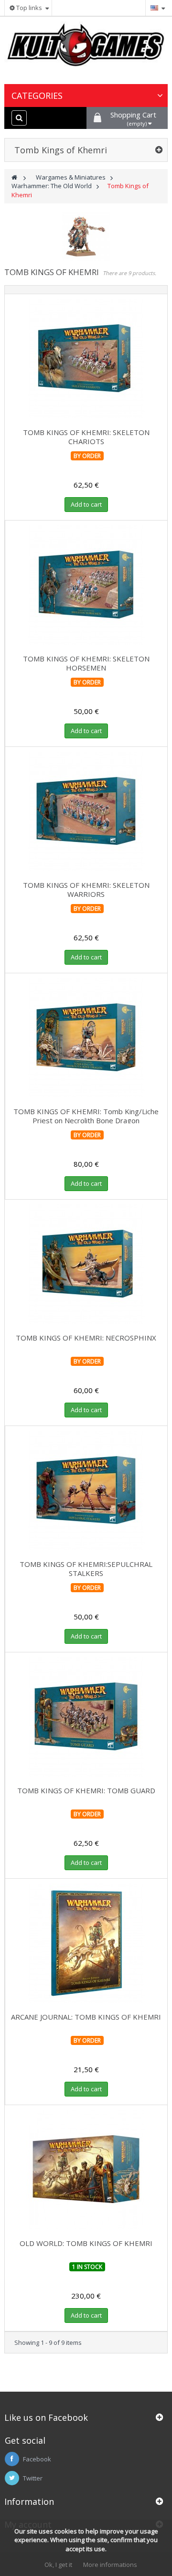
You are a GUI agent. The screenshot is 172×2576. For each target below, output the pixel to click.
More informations (110, 2565)
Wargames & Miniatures (71, 177)
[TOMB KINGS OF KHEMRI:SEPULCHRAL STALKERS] (86, 1490)
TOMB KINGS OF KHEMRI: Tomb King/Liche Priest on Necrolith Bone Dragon (86, 1116)
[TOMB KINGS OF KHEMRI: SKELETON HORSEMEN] (86, 585)
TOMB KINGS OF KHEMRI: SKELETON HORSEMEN (86, 663)
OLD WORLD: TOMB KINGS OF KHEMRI (86, 2243)
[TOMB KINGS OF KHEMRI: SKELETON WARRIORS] (86, 811)
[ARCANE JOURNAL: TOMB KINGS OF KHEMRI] (86, 1943)
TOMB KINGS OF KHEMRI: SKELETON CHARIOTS (86, 437)
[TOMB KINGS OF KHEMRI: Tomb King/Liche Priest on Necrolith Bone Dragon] (86, 1038)
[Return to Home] (14, 177)
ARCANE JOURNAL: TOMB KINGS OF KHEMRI (86, 2017)
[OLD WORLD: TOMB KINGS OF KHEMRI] (86, 2170)
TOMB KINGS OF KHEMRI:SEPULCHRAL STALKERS (86, 1569)
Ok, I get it (58, 2565)
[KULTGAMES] (86, 49)
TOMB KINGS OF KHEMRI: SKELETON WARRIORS (86, 889)
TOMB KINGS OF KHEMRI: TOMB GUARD (86, 1790)
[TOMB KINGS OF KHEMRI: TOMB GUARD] (86, 1717)
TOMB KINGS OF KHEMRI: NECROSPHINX (86, 1338)
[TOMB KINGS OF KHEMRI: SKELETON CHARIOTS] (86, 359)
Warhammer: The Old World (52, 186)
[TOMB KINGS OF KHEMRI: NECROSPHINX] (86, 1264)
